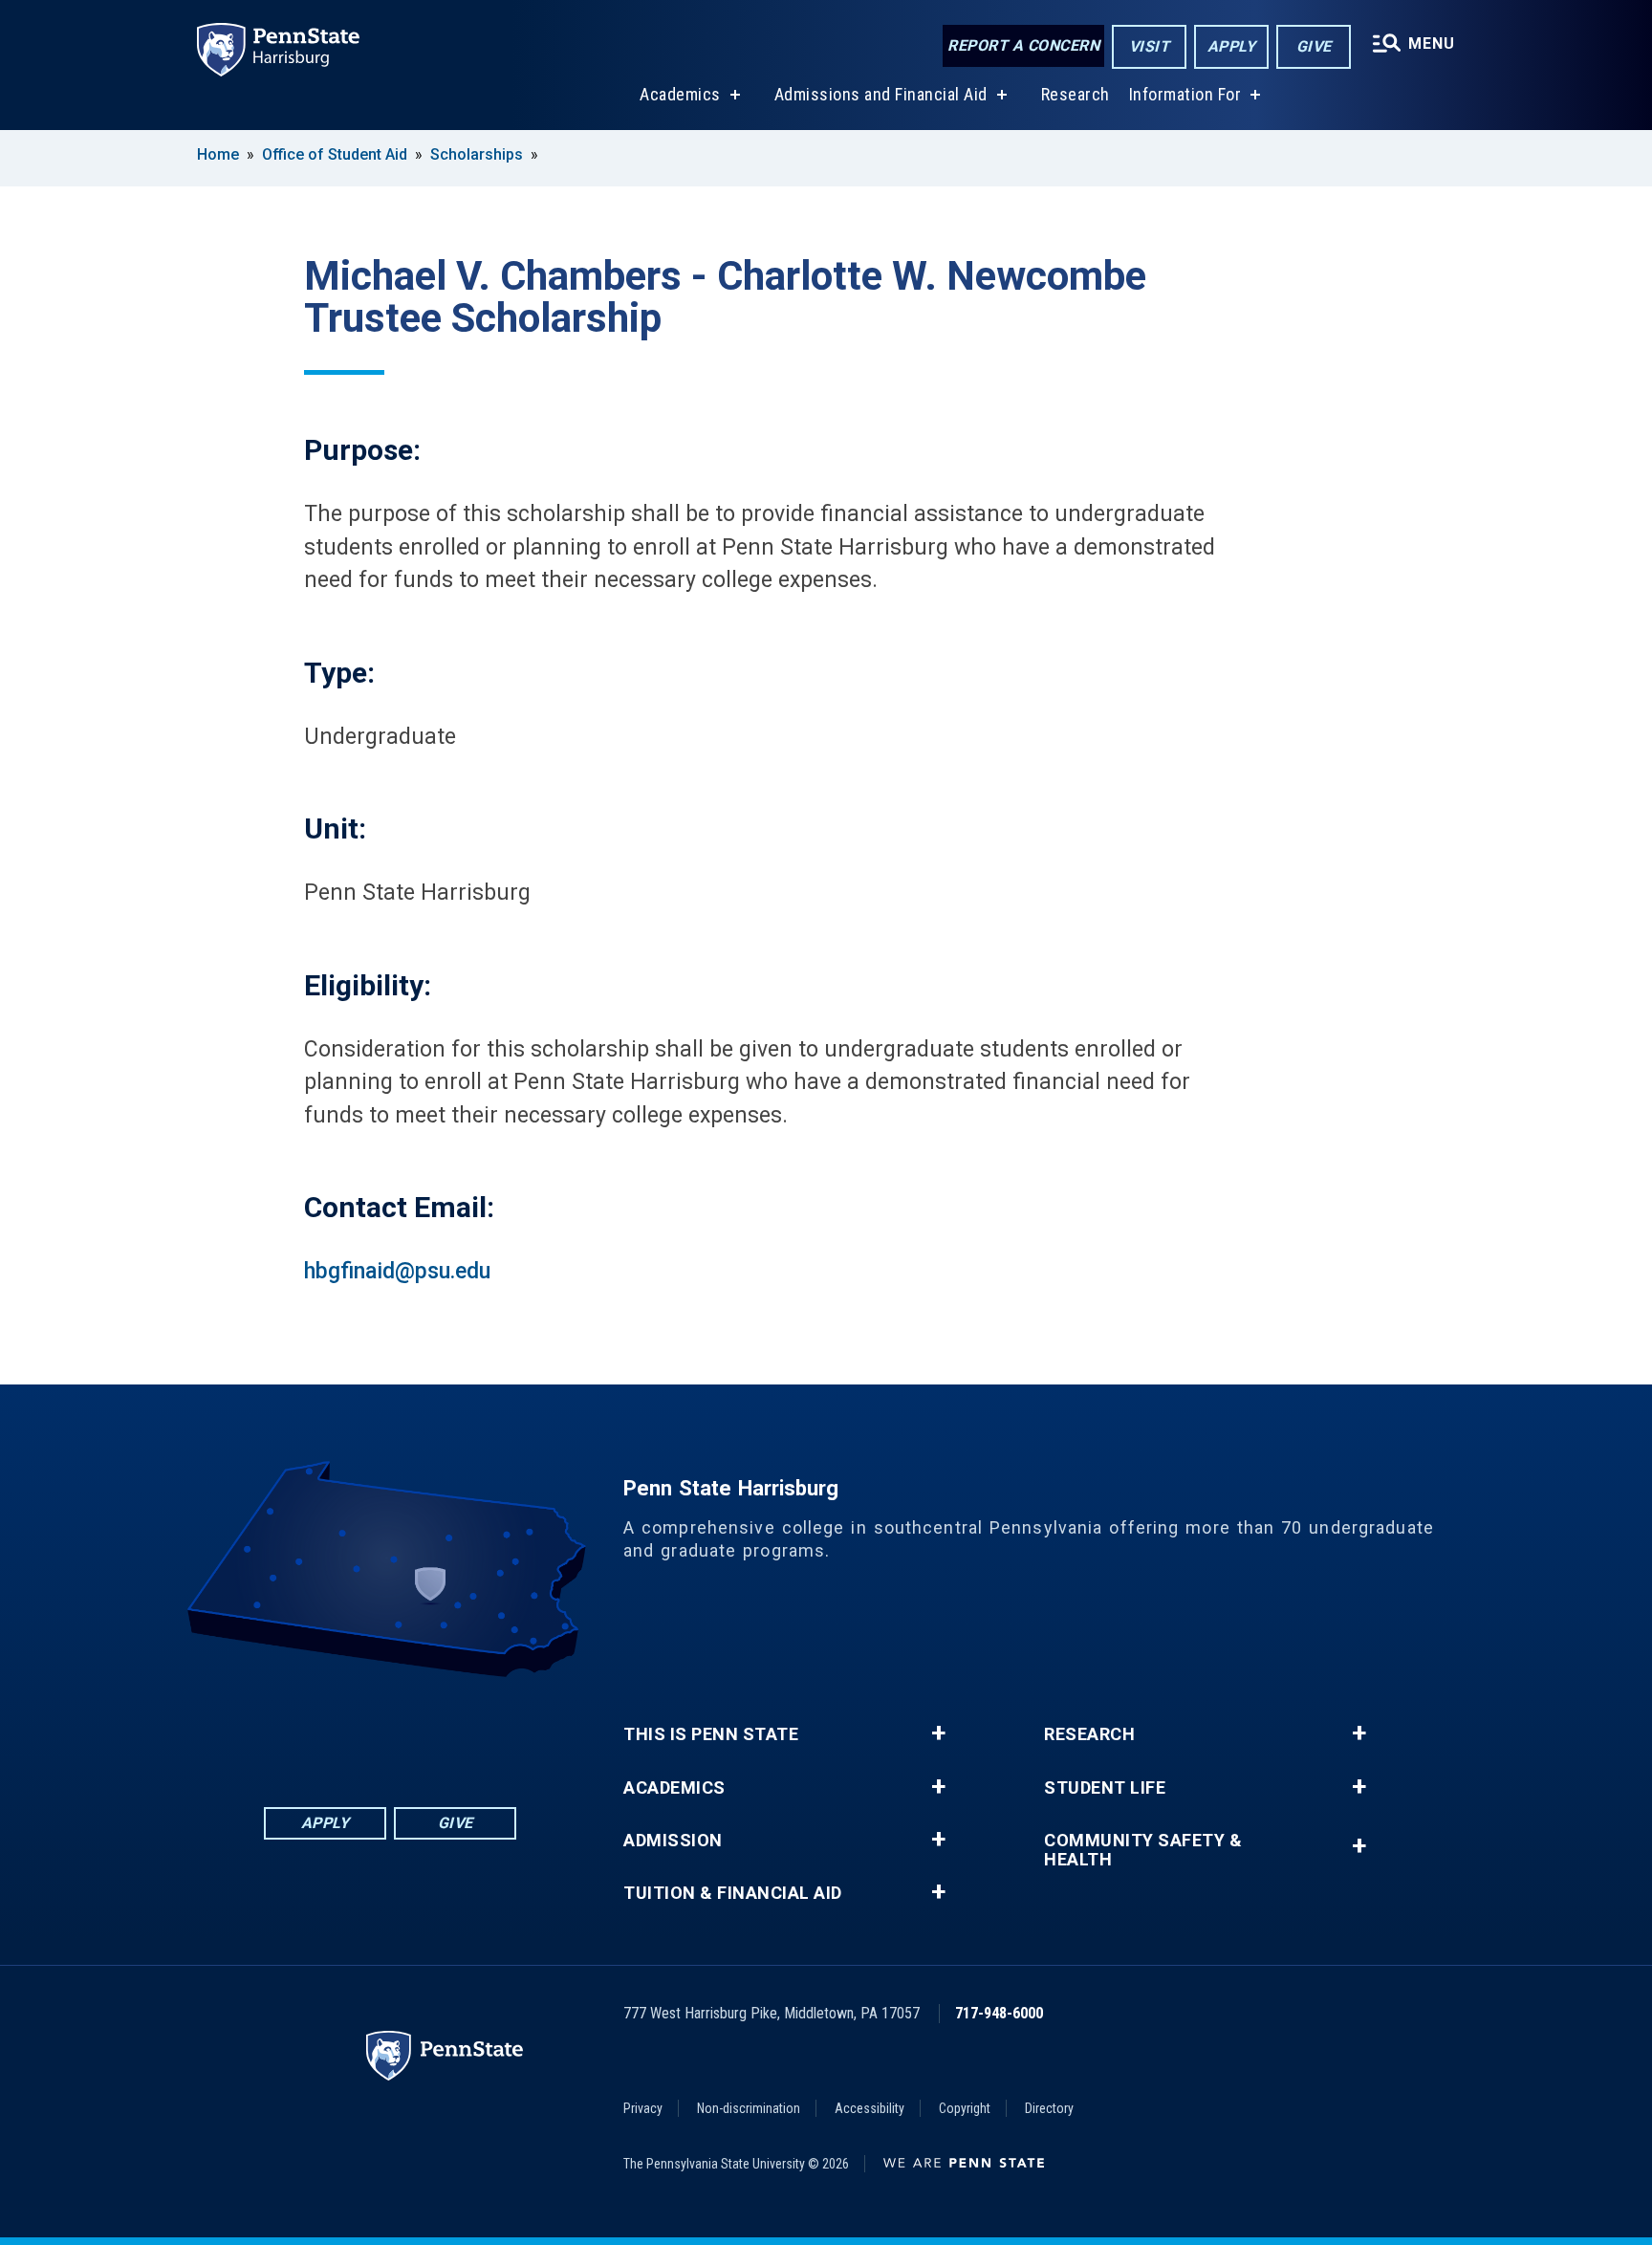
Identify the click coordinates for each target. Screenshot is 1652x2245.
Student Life (1105, 1788)
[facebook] (291, 1730)
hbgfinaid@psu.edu (397, 1271)
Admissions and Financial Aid (881, 94)
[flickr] (390, 1730)
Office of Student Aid (335, 154)
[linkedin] (340, 1730)
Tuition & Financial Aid (733, 1893)
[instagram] (489, 1730)
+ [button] (938, 1733)
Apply (1232, 46)
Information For (1185, 94)
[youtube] (440, 1730)
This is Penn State (711, 1734)
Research (1076, 94)
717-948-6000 (999, 2013)
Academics (680, 94)
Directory (1049, 2108)
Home (218, 154)
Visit (1150, 46)
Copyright (965, 2108)
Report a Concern (1023, 45)
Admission (673, 1841)
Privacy (643, 2108)
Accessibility (869, 2108)
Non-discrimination (749, 2108)
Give (1314, 46)
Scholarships (477, 154)
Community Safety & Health (1143, 1850)
